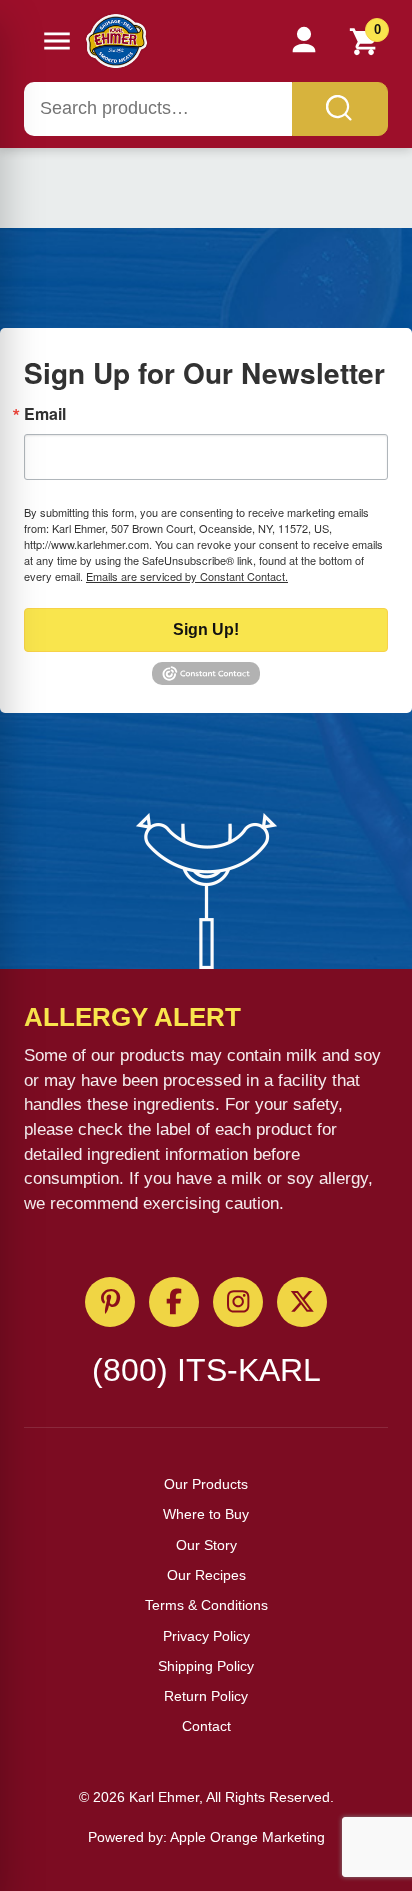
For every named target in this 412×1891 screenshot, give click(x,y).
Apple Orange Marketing (247, 1837)
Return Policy (206, 1696)
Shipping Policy (206, 1666)
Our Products (206, 1484)
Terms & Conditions (206, 1605)
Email (45, 414)
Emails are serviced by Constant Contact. (187, 576)
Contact (206, 1726)
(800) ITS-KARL (206, 1370)
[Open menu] (57, 41)
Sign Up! (206, 629)
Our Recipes (206, 1575)
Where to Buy (206, 1514)
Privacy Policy (206, 1636)
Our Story (206, 1545)
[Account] (304, 41)
